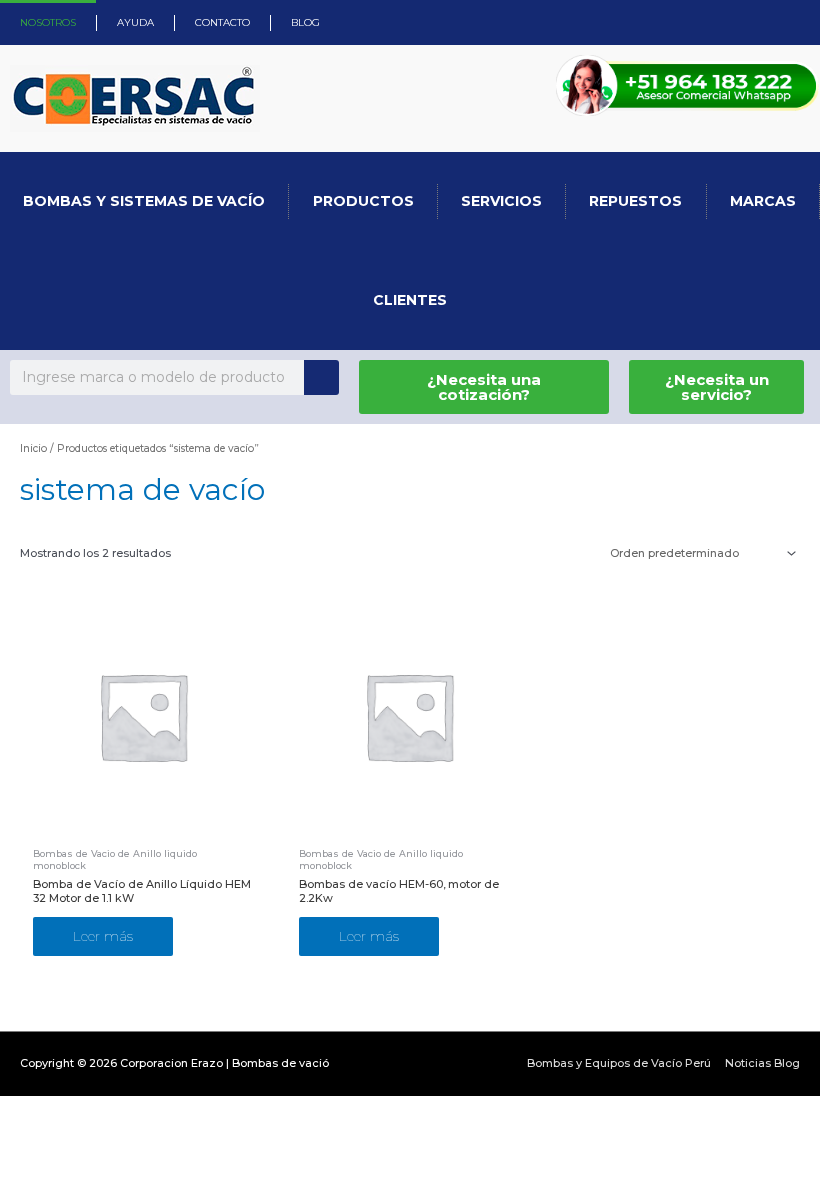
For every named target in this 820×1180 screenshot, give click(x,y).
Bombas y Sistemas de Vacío (144, 201)
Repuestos (635, 201)
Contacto (222, 22)
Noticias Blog (762, 1063)
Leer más (103, 936)
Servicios (501, 201)
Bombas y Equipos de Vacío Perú (619, 1063)
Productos (363, 201)
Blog (305, 22)
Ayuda (135, 22)
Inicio (33, 448)
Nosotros (48, 22)
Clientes (410, 300)
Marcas (763, 201)
